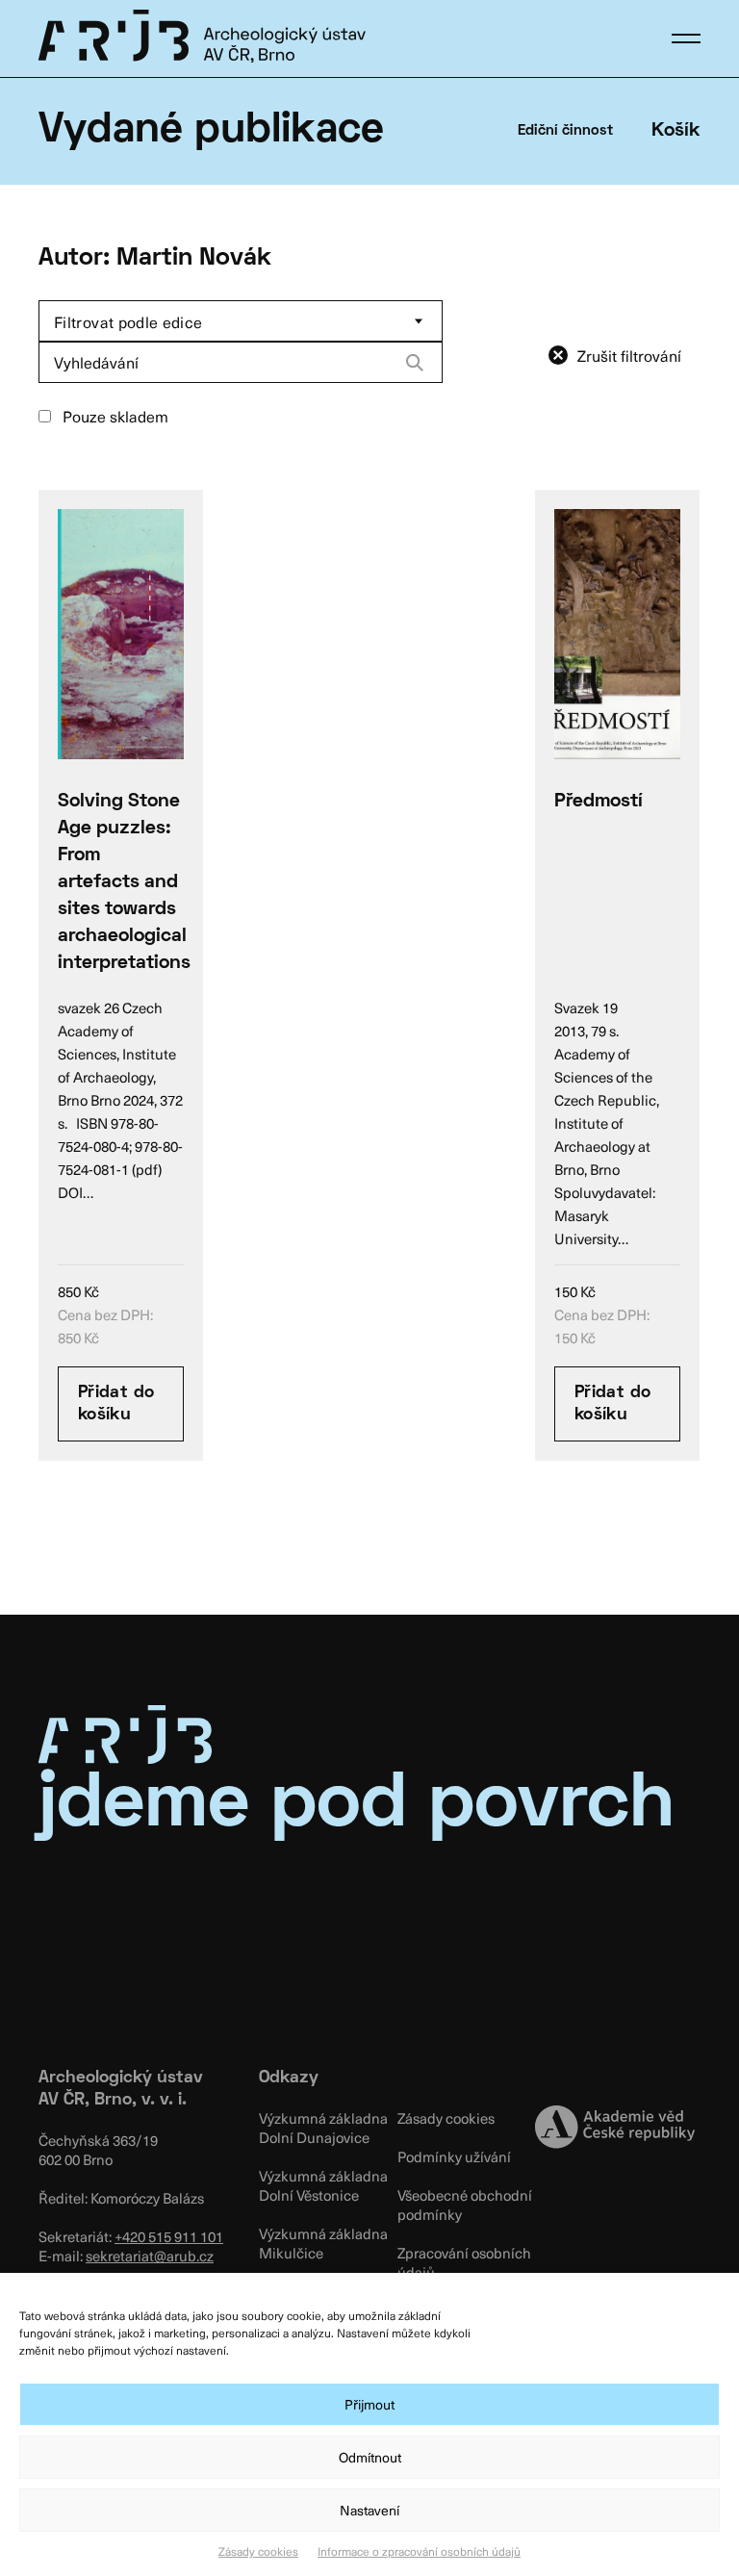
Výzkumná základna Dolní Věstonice (323, 2185)
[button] (686, 38)
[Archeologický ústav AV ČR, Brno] (202, 36)
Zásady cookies (258, 2551)
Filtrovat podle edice (128, 321)
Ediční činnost (565, 131)
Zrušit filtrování (629, 355)
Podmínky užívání (454, 2156)
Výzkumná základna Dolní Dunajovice (323, 2128)
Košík (676, 131)
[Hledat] (415, 363)
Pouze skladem (114, 416)
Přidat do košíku (116, 1404)
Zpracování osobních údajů (464, 2262)
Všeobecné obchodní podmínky (465, 2205)
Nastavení (369, 2510)
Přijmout (369, 2404)
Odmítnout (370, 2457)
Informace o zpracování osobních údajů (419, 2551)
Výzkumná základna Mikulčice (323, 2243)
